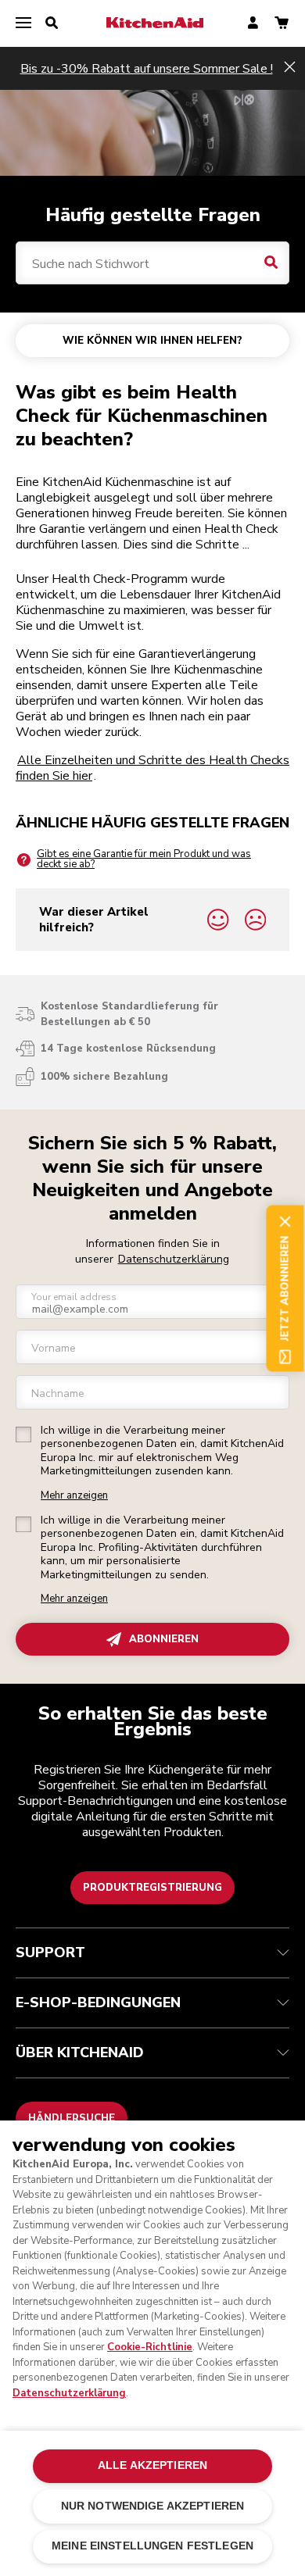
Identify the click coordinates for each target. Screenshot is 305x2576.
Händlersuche (72, 2118)
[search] (52, 23)
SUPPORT (50, 1953)
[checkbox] (23, 1434)
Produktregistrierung (152, 1888)
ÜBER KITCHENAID (80, 2053)
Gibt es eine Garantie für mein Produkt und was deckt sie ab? (144, 859)
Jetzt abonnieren (285, 1288)
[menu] (23, 23)
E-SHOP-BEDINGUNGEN (98, 2003)
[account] (253, 24)
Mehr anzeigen (74, 1496)
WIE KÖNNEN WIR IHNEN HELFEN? (152, 341)
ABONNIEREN (164, 1639)
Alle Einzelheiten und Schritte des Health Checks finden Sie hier (152, 768)
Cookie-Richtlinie (150, 2347)
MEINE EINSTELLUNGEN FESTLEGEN (152, 2546)
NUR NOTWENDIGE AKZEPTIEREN (153, 2506)
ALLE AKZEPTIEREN (152, 2465)
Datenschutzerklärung (174, 1259)
